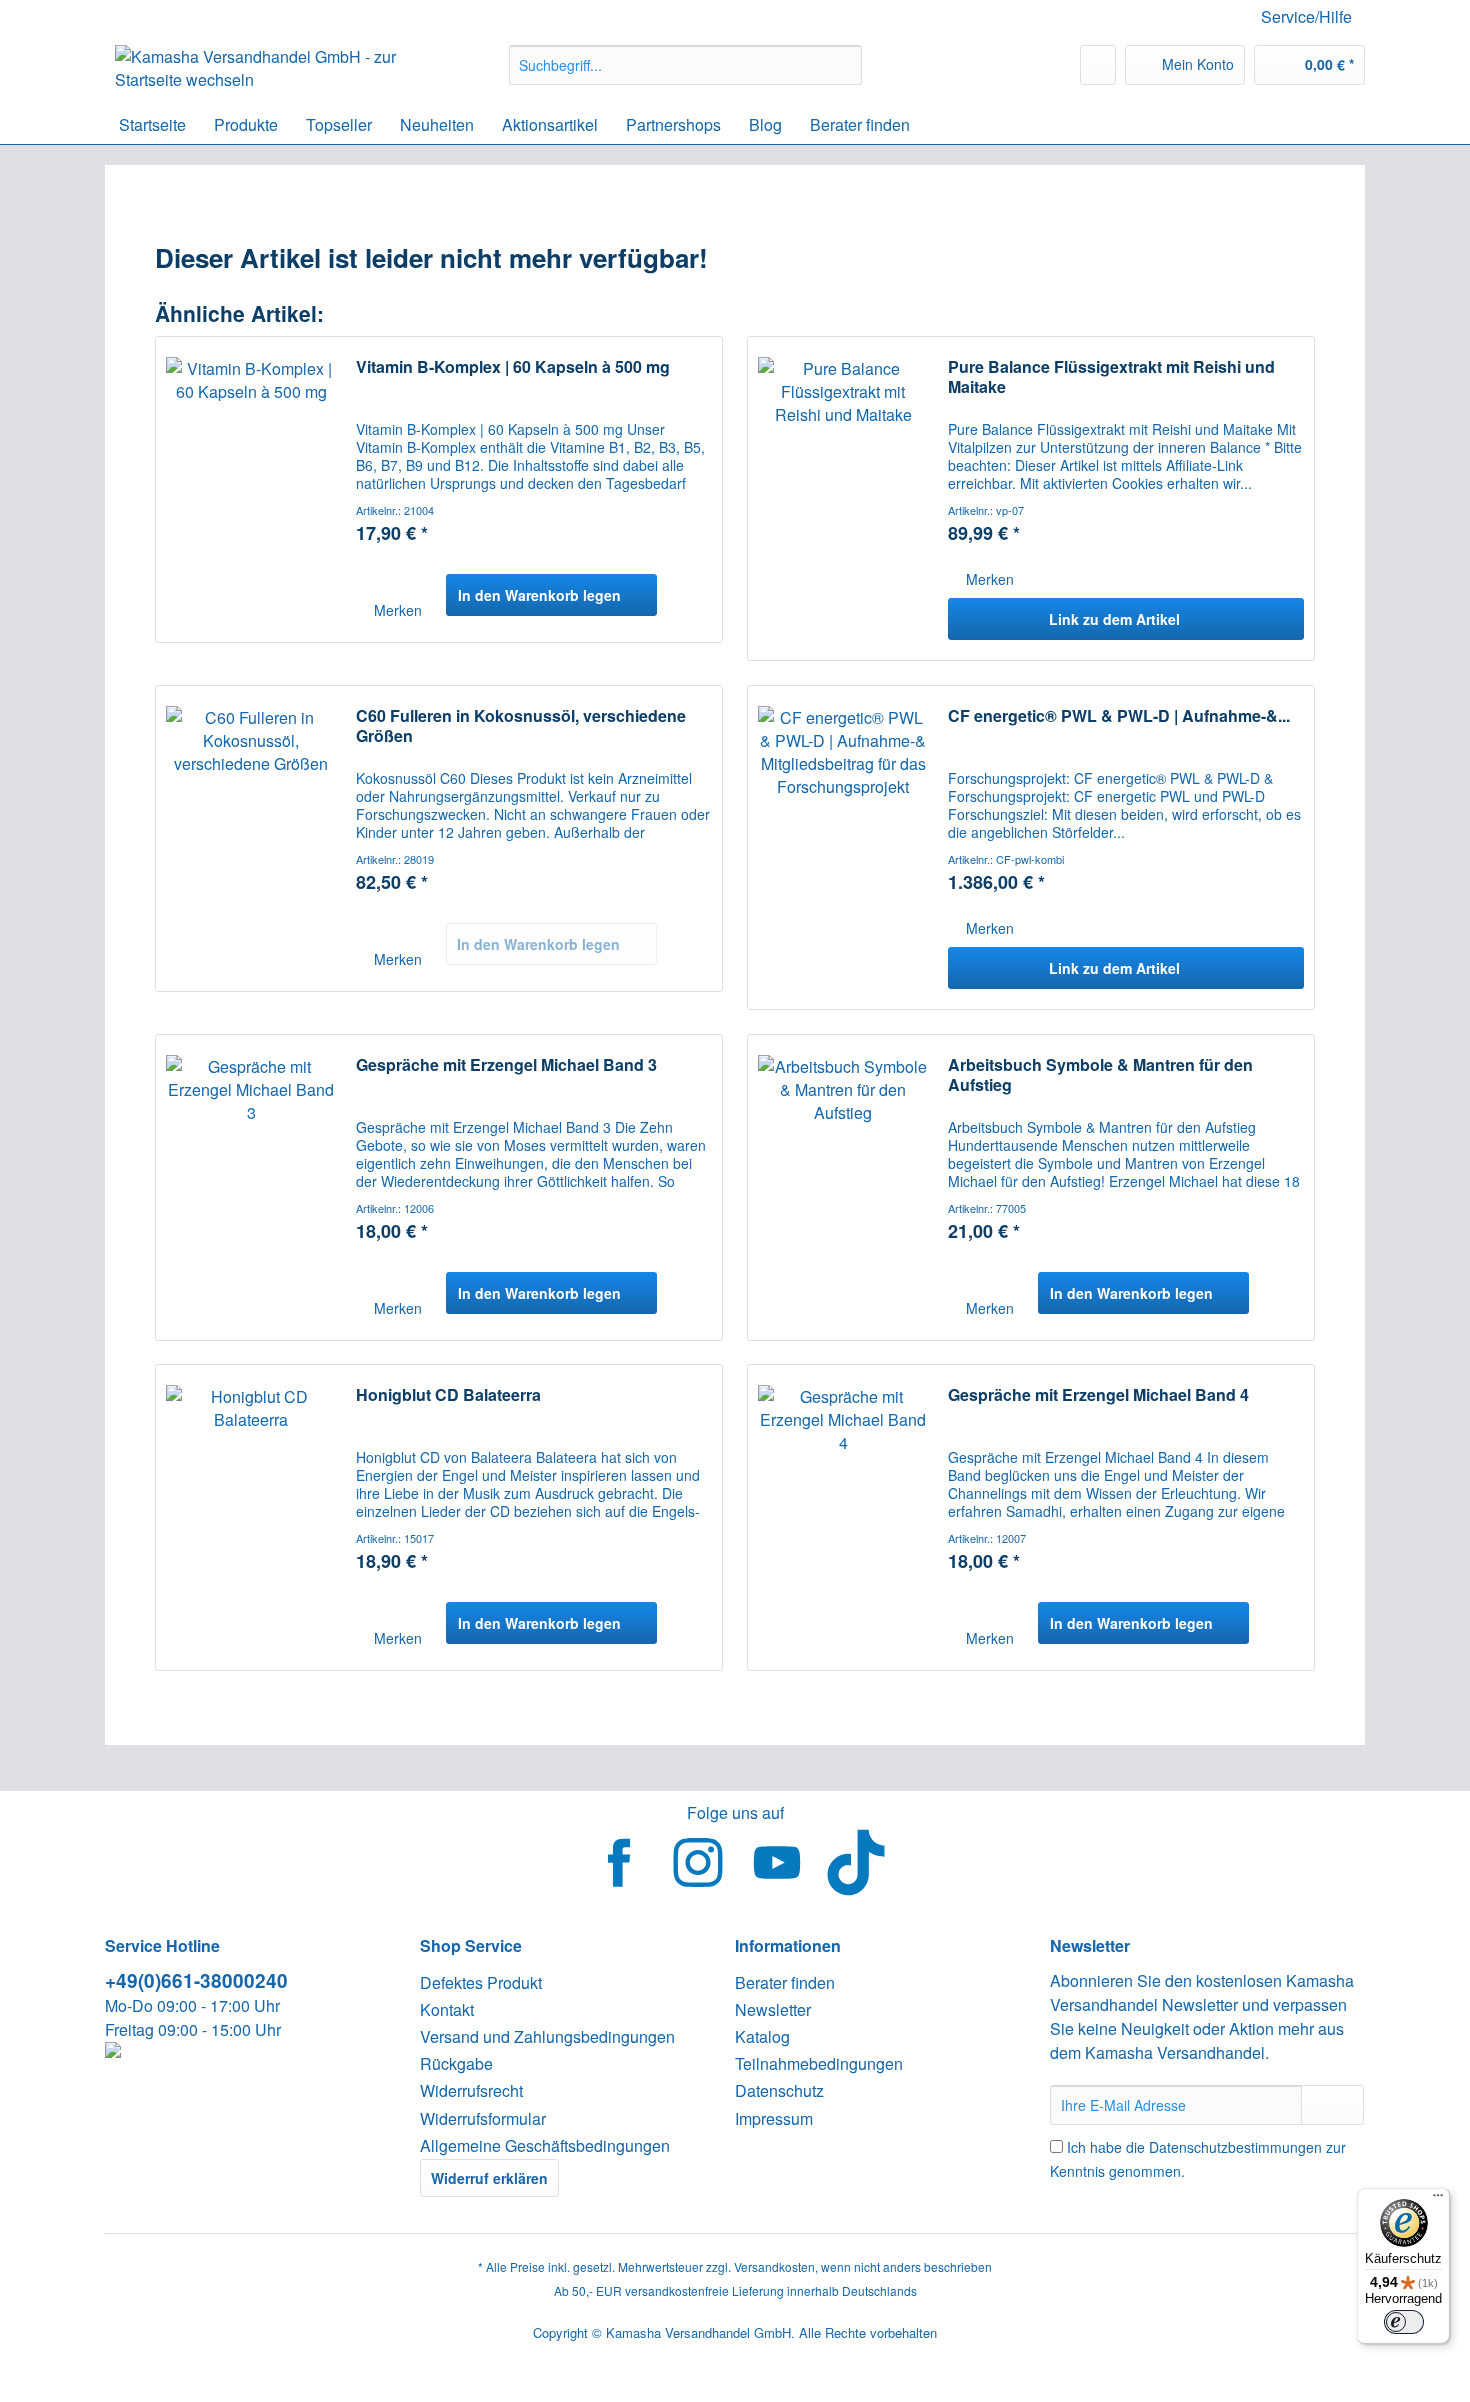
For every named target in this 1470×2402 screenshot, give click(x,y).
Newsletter (773, 2009)
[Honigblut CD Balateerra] (251, 1517)
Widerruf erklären (489, 2178)
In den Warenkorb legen (539, 595)
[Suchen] (843, 65)
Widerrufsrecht (471, 2090)
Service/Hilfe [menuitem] (1306, 16)
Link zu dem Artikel (1114, 619)
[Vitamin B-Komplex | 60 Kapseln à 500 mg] (251, 489)
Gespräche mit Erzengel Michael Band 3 (506, 1065)
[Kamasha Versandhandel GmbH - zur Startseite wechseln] (266, 70)
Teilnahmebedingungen (819, 2063)
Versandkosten (774, 2266)
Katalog (762, 2036)
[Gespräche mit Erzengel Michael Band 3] (251, 1187)
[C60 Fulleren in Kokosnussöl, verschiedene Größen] (251, 838)
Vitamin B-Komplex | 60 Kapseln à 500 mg (513, 367)
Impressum (774, 2118)
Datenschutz (779, 2090)
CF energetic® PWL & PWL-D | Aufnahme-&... (1119, 716)
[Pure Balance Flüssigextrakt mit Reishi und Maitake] (843, 498)
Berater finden (785, 1982)
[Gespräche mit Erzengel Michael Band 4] (843, 1517)
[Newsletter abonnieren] (1332, 2105)
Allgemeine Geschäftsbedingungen (545, 2145)
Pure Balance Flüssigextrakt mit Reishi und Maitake (1111, 377)
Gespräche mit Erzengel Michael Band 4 (1098, 1395)
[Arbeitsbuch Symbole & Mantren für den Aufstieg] (843, 1187)
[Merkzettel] (1098, 65)
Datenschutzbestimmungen (1235, 2147)
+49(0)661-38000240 (196, 1980)
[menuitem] (685, 75)
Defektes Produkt (481, 1982)
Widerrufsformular (483, 2118)
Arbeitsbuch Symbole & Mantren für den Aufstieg (1100, 1075)
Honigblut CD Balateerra (448, 1395)
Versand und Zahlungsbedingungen (547, 2036)
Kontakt (447, 2009)
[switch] (1404, 2322)
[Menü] (1438, 2200)
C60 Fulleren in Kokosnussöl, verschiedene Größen (521, 726)
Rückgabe (456, 2063)
